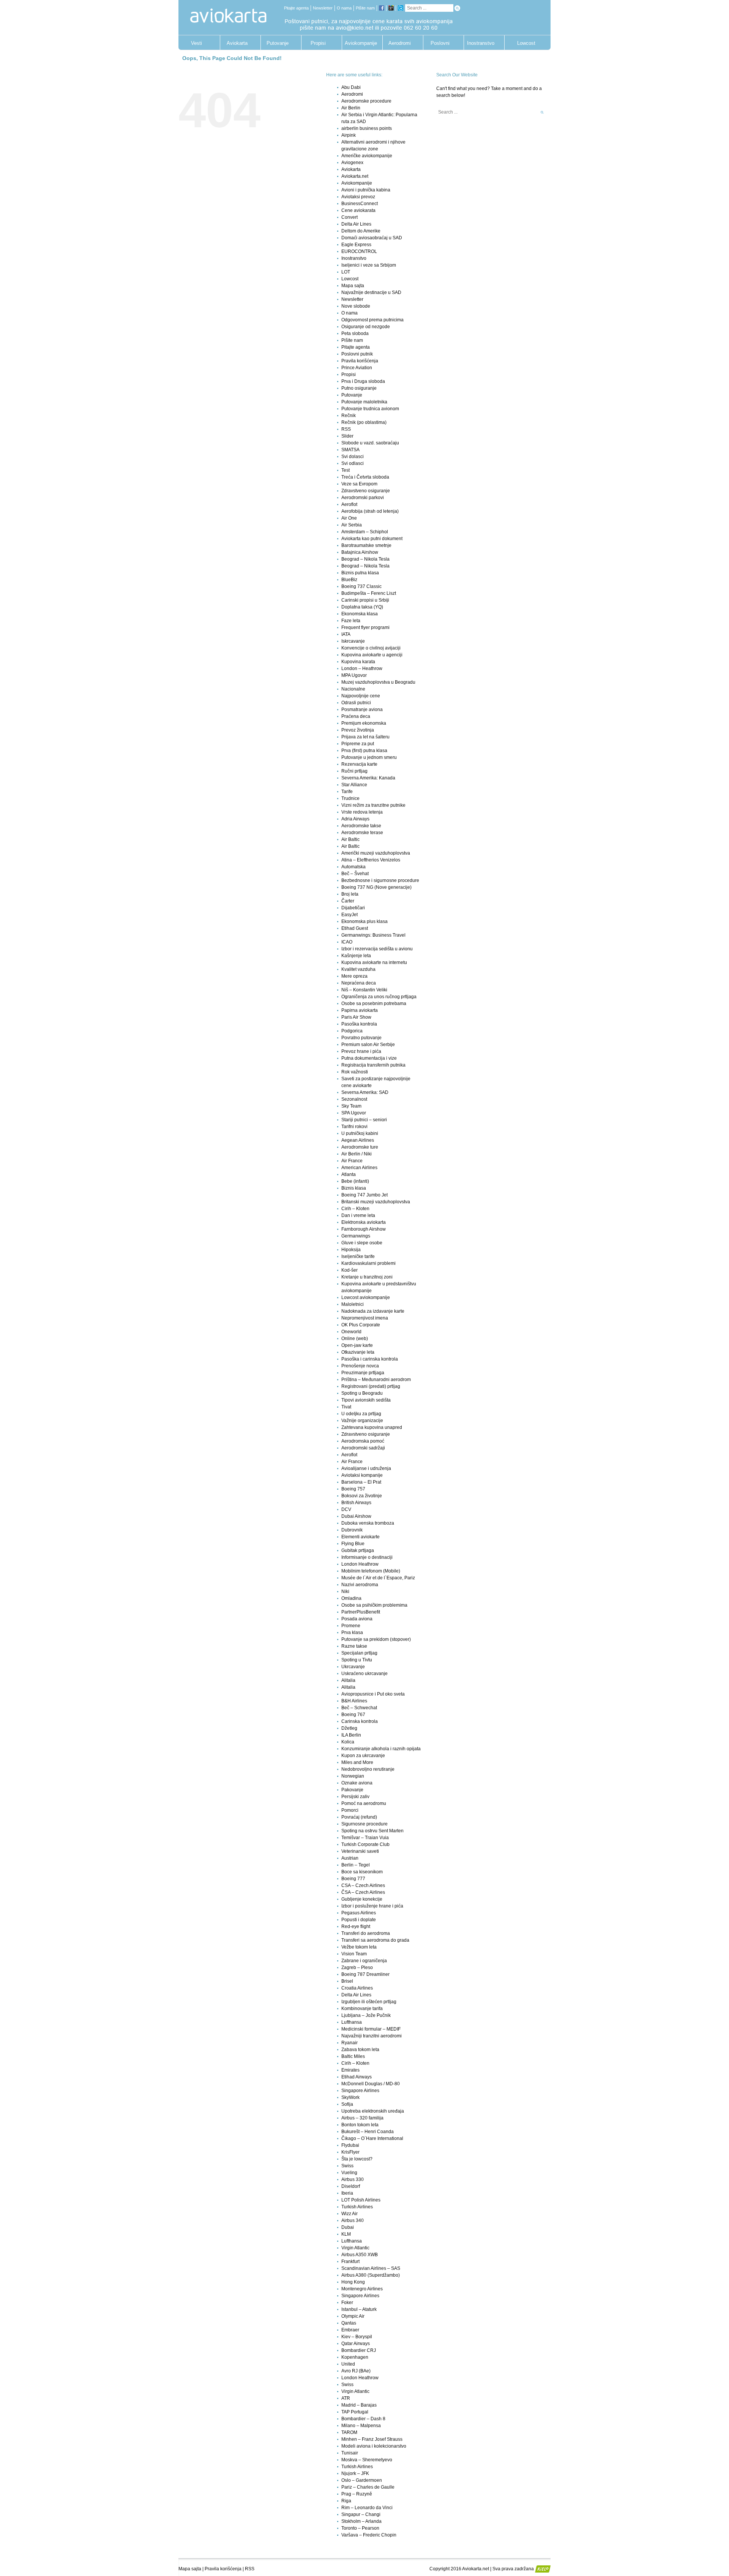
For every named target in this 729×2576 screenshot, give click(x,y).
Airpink (349, 135)
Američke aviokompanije (367, 156)
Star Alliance (354, 785)
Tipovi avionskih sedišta (366, 1400)
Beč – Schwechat (359, 1708)
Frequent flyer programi (365, 627)
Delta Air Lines (356, 224)
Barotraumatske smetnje (366, 545)
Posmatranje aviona (362, 710)
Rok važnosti (355, 1072)
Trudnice (350, 798)
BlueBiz (349, 580)
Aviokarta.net (355, 176)
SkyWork (350, 2097)
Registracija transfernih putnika (373, 1065)
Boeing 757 (353, 1489)
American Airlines (359, 1168)
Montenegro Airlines (362, 2289)
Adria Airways (355, 819)
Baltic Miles (353, 2056)
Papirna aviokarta (360, 1010)
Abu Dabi (351, 87)
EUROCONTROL (359, 251)
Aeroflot (349, 504)
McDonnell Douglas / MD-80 (371, 2084)
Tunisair (350, 2453)
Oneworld (351, 1332)
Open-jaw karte (357, 1345)
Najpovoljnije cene (361, 696)
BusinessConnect (360, 204)
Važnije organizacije (362, 1421)
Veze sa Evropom (359, 484)
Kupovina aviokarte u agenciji (372, 655)
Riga (346, 2501)
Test (346, 470)
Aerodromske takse (361, 826)
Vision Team (354, 1954)
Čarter (348, 901)
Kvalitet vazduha (358, 969)
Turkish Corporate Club (365, 1844)
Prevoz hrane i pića (361, 1051)
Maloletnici (353, 1304)
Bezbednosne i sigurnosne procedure (380, 880)
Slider (347, 436)
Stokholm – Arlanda (361, 2521)
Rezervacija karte (359, 764)
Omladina (351, 1598)
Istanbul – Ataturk (359, 2309)
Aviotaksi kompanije (362, 1475)
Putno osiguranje (359, 388)
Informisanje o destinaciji (367, 1557)
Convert (350, 217)
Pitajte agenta (296, 8)
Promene (351, 1626)
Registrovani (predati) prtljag (371, 1386)
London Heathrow (360, 1564)
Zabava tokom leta (360, 2050)
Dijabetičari (353, 908)
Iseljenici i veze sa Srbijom (369, 265)
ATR (346, 2398)
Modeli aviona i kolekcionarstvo (374, 2446)
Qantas (349, 2323)
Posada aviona (357, 1619)
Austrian (350, 1858)
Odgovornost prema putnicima (372, 320)
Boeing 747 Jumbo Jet (364, 1195)
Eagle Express (356, 245)
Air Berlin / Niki (357, 1154)
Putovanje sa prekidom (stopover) (376, 1639)
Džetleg (349, 1728)
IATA (346, 634)
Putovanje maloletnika (364, 402)
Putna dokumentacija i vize (369, 1058)
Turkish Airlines (357, 2207)
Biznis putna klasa (360, 573)
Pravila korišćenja (360, 361)
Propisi (318, 43)
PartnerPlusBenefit (361, 1612)
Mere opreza (354, 976)
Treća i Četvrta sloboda (365, 477)
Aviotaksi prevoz (358, 197)
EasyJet (350, 915)
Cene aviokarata (358, 210)
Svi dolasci (353, 457)
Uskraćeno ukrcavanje (364, 1674)
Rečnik (349, 416)
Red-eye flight (356, 1926)
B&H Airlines (354, 1701)
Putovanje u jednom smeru (369, 757)
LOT (346, 272)
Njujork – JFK (355, 2473)
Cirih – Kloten (355, 1209)
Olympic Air (353, 2316)
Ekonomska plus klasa (364, 921)
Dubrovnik (352, 1530)
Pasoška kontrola (359, 1024)
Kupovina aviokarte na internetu (374, 962)
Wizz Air (350, 2214)
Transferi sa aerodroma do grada (375, 1940)
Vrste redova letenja (362, 812)
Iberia (347, 2193)
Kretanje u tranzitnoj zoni (367, 1277)
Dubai (348, 2227)
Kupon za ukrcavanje (363, 1756)
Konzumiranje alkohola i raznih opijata (381, 1749)
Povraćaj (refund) (359, 1817)
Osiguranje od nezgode (366, 327)
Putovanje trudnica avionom (370, 409)
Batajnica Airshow (360, 552)
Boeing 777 (353, 1879)
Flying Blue (353, 1544)
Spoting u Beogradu (362, 1393)
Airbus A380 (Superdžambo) (371, 2275)
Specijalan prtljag (359, 1653)
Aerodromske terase (362, 833)
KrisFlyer (350, 2152)
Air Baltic (350, 839)
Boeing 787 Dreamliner (365, 1974)
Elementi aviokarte (361, 1537)
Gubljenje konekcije (362, 1899)
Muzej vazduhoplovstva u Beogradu (378, 682)
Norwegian (353, 1776)
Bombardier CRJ (359, 2350)
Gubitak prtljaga (358, 1550)
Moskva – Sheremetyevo (367, 2460)
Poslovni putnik (440, 45)
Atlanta (349, 1174)
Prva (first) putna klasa (364, 751)
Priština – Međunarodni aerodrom (376, 1380)
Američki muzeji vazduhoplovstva (376, 853)
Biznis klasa (354, 1188)
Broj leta (350, 894)
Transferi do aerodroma (366, 1933)
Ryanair (350, 2043)
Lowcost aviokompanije (366, 1297)
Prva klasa (352, 1633)
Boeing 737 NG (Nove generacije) (376, 887)
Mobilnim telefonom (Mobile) (371, 1571)
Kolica (348, 1742)
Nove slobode (356, 306)
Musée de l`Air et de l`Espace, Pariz (378, 1578)
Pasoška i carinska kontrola (370, 1359)
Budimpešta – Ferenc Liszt (369, 593)
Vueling (349, 2173)
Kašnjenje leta (356, 956)
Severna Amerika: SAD (365, 1092)
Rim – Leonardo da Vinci (367, 2508)
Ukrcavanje (353, 1667)
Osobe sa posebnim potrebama (374, 1004)
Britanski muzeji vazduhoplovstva (376, 1202)
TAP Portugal (355, 2412)
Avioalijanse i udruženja (366, 1468)
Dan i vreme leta (358, 1215)
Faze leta (351, 621)
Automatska (353, 867)
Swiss (347, 2166)
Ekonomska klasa (360, 614)
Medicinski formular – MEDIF (371, 2029)
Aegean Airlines (358, 1140)
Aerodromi (400, 43)
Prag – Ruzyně (357, 2494)
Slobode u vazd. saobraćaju (370, 443)
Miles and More (357, 1762)
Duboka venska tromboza (368, 1523)
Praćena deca (356, 716)
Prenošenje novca (360, 1366)
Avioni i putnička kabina (366, 190)
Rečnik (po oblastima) (364, 422)
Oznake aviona (357, 1783)
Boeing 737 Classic (361, 586)
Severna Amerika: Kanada (368, 778)
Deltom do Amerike (361, 231)
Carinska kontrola (360, 1721)
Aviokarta (237, 43)
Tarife (347, 792)
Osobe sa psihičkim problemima (374, 1605)
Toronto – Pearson (360, 2528)
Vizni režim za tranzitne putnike (373, 805)
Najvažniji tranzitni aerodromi (372, 2036)
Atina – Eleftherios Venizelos (371, 860)
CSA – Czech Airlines (363, 1885)
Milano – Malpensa (361, 2426)
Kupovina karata (358, 662)
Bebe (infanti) (355, 1181)
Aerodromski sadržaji (363, 1448)
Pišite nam (365, 8)
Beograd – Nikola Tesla (365, 559)
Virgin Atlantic (355, 2248)
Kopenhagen (355, 2357)
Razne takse (354, 1646)
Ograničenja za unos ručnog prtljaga (379, 997)
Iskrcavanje (353, 641)
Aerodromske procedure (366, 101)
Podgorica (352, 1031)
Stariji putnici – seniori (364, 1120)
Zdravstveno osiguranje (366, 491)
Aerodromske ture (360, 1147)
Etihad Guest (355, 928)
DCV (346, 1509)
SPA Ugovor (354, 1113)
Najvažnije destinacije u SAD (371, 292)
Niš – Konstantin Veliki (364, 990)
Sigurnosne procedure (364, 1824)
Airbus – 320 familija (362, 2118)
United (348, 2364)
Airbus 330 (353, 2179)
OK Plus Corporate (361, 1325)
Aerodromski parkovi (363, 498)
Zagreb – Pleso (357, 1968)
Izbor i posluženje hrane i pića (372, 1906)
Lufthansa (352, 2022)
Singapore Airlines (360, 2091)
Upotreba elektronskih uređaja (373, 2111)
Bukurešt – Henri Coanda (368, 2132)
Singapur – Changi (361, 2514)
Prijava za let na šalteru (365, 737)
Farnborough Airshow (364, 1229)
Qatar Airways (356, 2344)
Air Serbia (352, 525)
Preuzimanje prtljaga (363, 1373)
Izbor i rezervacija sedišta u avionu (377, 949)
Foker (347, 2303)
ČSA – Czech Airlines (363, 1892)
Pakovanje (352, 1790)
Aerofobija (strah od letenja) (370, 511)
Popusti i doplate (359, 1920)
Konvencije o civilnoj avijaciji (371, 648)
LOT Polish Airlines (361, 2200)
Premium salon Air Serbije (368, 1045)
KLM (346, 2234)
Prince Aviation (357, 368)
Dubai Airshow (356, 1516)
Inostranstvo (481, 43)
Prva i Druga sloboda (363, 381)
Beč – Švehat (355, 874)
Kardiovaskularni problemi (368, 1263)
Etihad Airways (357, 2077)
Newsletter (323, 8)
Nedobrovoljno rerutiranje (368, 1769)
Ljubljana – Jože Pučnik (366, 2015)
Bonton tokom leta (360, 2125)
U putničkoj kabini (360, 1133)
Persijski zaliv (355, 1797)
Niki (345, 1591)
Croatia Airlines (357, 1988)
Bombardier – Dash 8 (363, 2419)
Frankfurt (350, 2262)
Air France (352, 1161)
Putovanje (278, 43)
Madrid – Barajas (359, 2405)
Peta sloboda (355, 333)
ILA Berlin (351, 1735)
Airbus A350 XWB (360, 2255)
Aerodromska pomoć (363, 1441)
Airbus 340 (353, 2220)
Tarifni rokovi (354, 1127)
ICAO (347, 942)
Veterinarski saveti (360, 1851)
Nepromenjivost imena (365, 1318)
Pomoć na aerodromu (364, 1803)
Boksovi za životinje (362, 1496)
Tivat (346, 1407)
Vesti (196, 43)
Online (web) (355, 1339)
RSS (346, 429)
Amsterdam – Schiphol (365, 532)
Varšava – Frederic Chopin (369, 2535)
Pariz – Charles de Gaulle (368, 2487)
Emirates (350, 2070)
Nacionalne (353, 689)
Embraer (350, 2330)
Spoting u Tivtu (357, 1660)
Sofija (347, 2104)
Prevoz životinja (358, 730)
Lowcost (526, 43)
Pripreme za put (358, 744)
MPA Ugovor (354, 675)
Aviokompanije (359, 43)
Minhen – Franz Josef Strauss (372, 2439)
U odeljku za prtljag (361, 1414)
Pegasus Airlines (359, 1913)
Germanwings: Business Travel (373, 935)
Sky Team (351, 1106)
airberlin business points (367, 128)
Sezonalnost (354, 1099)
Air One (349, 518)
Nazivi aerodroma (360, 1585)
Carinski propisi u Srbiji (365, 600)
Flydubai (350, 2145)
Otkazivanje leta (358, 1352)
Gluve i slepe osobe (362, 1243)
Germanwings (356, 1236)
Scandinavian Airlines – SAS (371, 2268)
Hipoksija (351, 1250)
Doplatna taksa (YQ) (362, 607)
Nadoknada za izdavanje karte (373, 1311)
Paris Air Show (356, 1017)
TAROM (349, 2432)
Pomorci (350, 1810)
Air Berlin (351, 108)
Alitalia (348, 1680)
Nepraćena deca (359, 983)
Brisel (347, 1981)
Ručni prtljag (354, 771)
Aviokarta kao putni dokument (372, 539)
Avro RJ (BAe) (356, 2371)
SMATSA (350, 450)
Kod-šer (350, 1270)
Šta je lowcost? (357, 2159)
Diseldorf (351, 2186)
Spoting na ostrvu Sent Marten (372, 1831)
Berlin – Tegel (356, 1865)
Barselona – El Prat (361, 1482)
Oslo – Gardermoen (362, 2480)
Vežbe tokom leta (359, 1947)
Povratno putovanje (361, 1038)
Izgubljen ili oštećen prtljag (369, 2002)
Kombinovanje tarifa (362, 2009)
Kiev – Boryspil (357, 2337)
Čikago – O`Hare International (372, 2138)
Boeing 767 (353, 1715)
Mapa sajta (353, 286)
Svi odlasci (353, 463)
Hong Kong (353, 2282)
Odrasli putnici (356, 703)
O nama (344, 8)
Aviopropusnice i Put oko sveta (373, 1694)
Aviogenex (352, 163)
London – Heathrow (362, 668)
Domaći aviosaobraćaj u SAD (372, 238)
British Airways (356, 1503)
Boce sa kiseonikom (362, 1872)
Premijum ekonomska (364, 723)
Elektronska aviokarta (364, 1222)
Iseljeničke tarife (358, 1256)
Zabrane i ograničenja (364, 1961)
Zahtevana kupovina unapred (372, 1427)
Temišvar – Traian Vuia (365, 1838)
